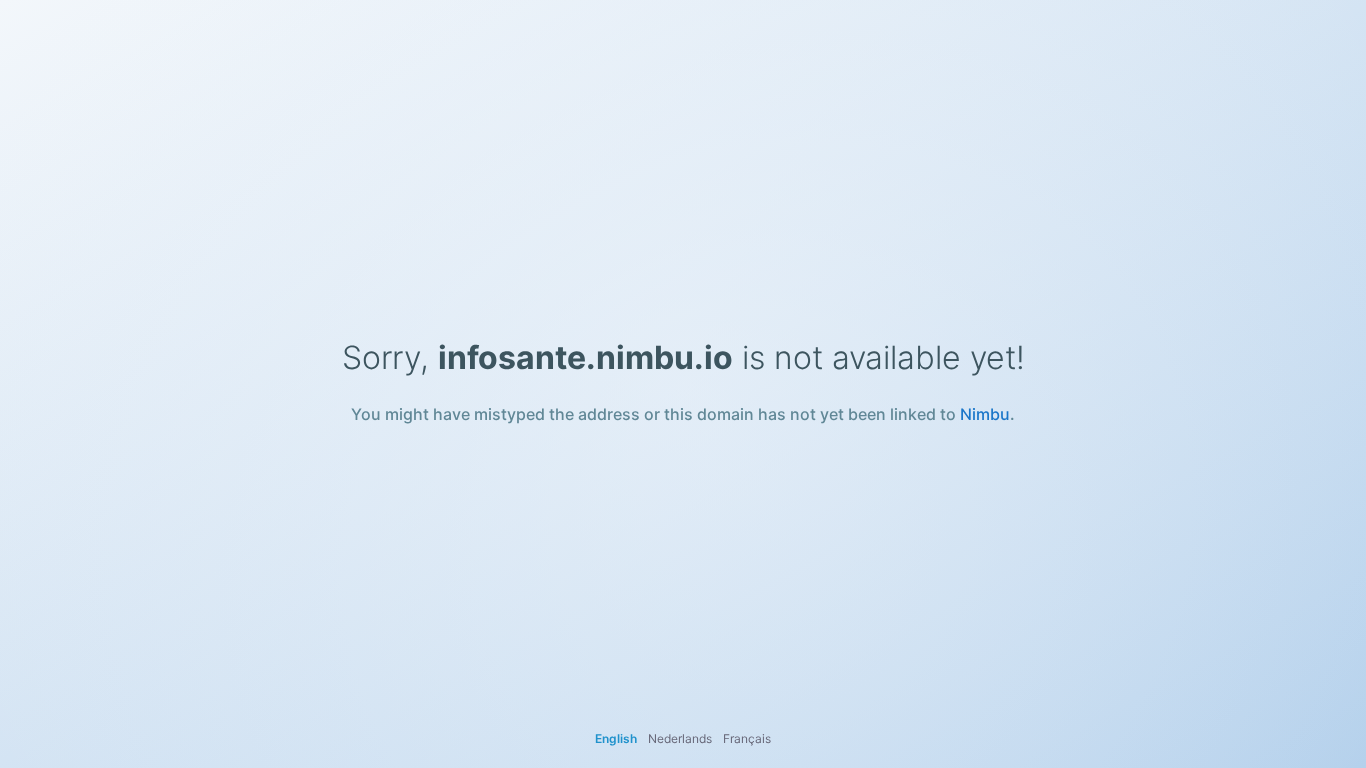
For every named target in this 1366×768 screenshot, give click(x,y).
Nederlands (680, 738)
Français (747, 738)
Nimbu (985, 414)
